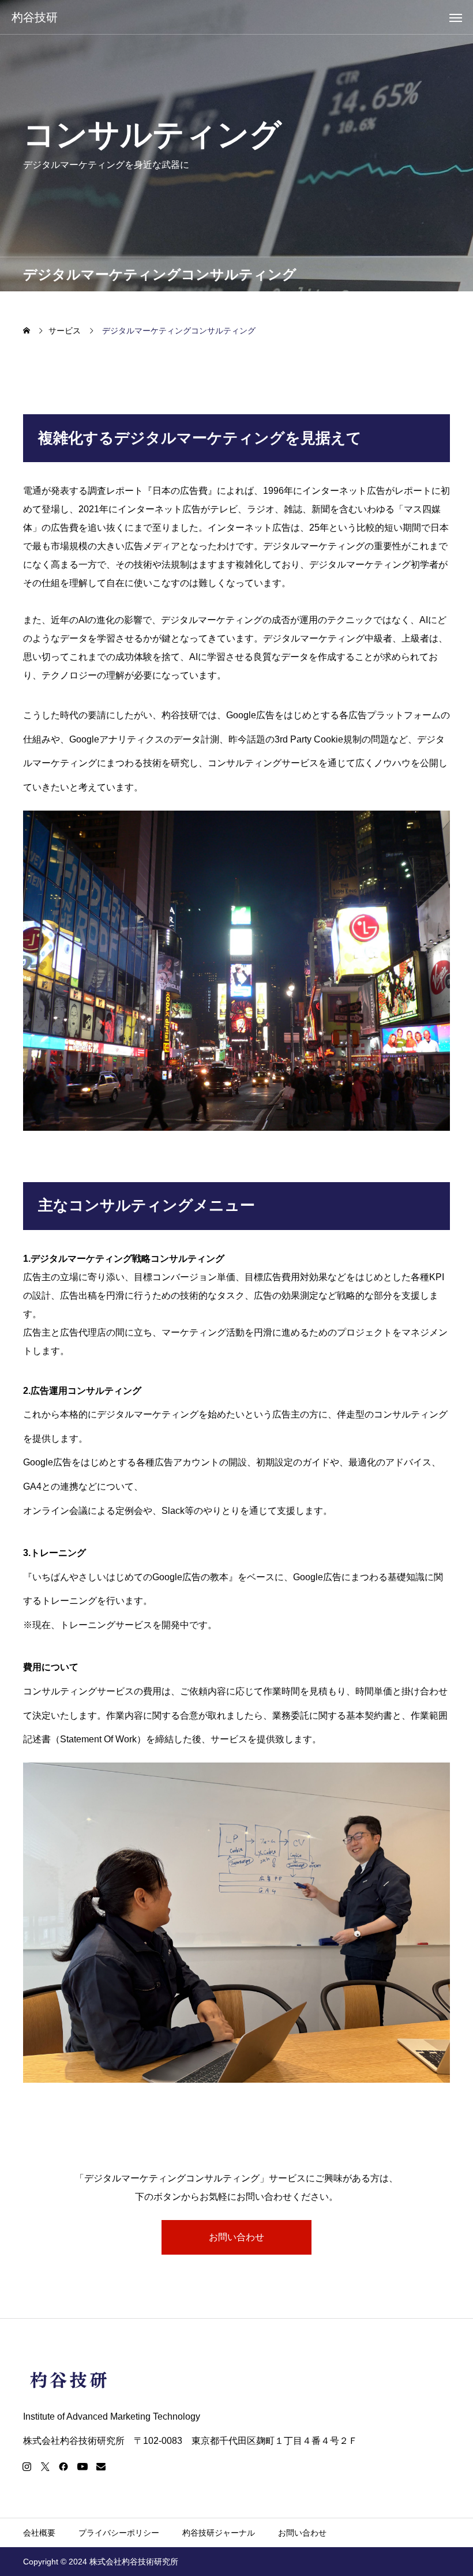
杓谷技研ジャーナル (219, 2533)
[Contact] (101, 2466)
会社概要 (39, 2533)
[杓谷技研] (236, 2380)
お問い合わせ (236, 2237)
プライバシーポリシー (119, 2533)
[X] (45, 2466)
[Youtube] (82, 2466)
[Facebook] (63, 2466)
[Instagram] (27, 2466)
